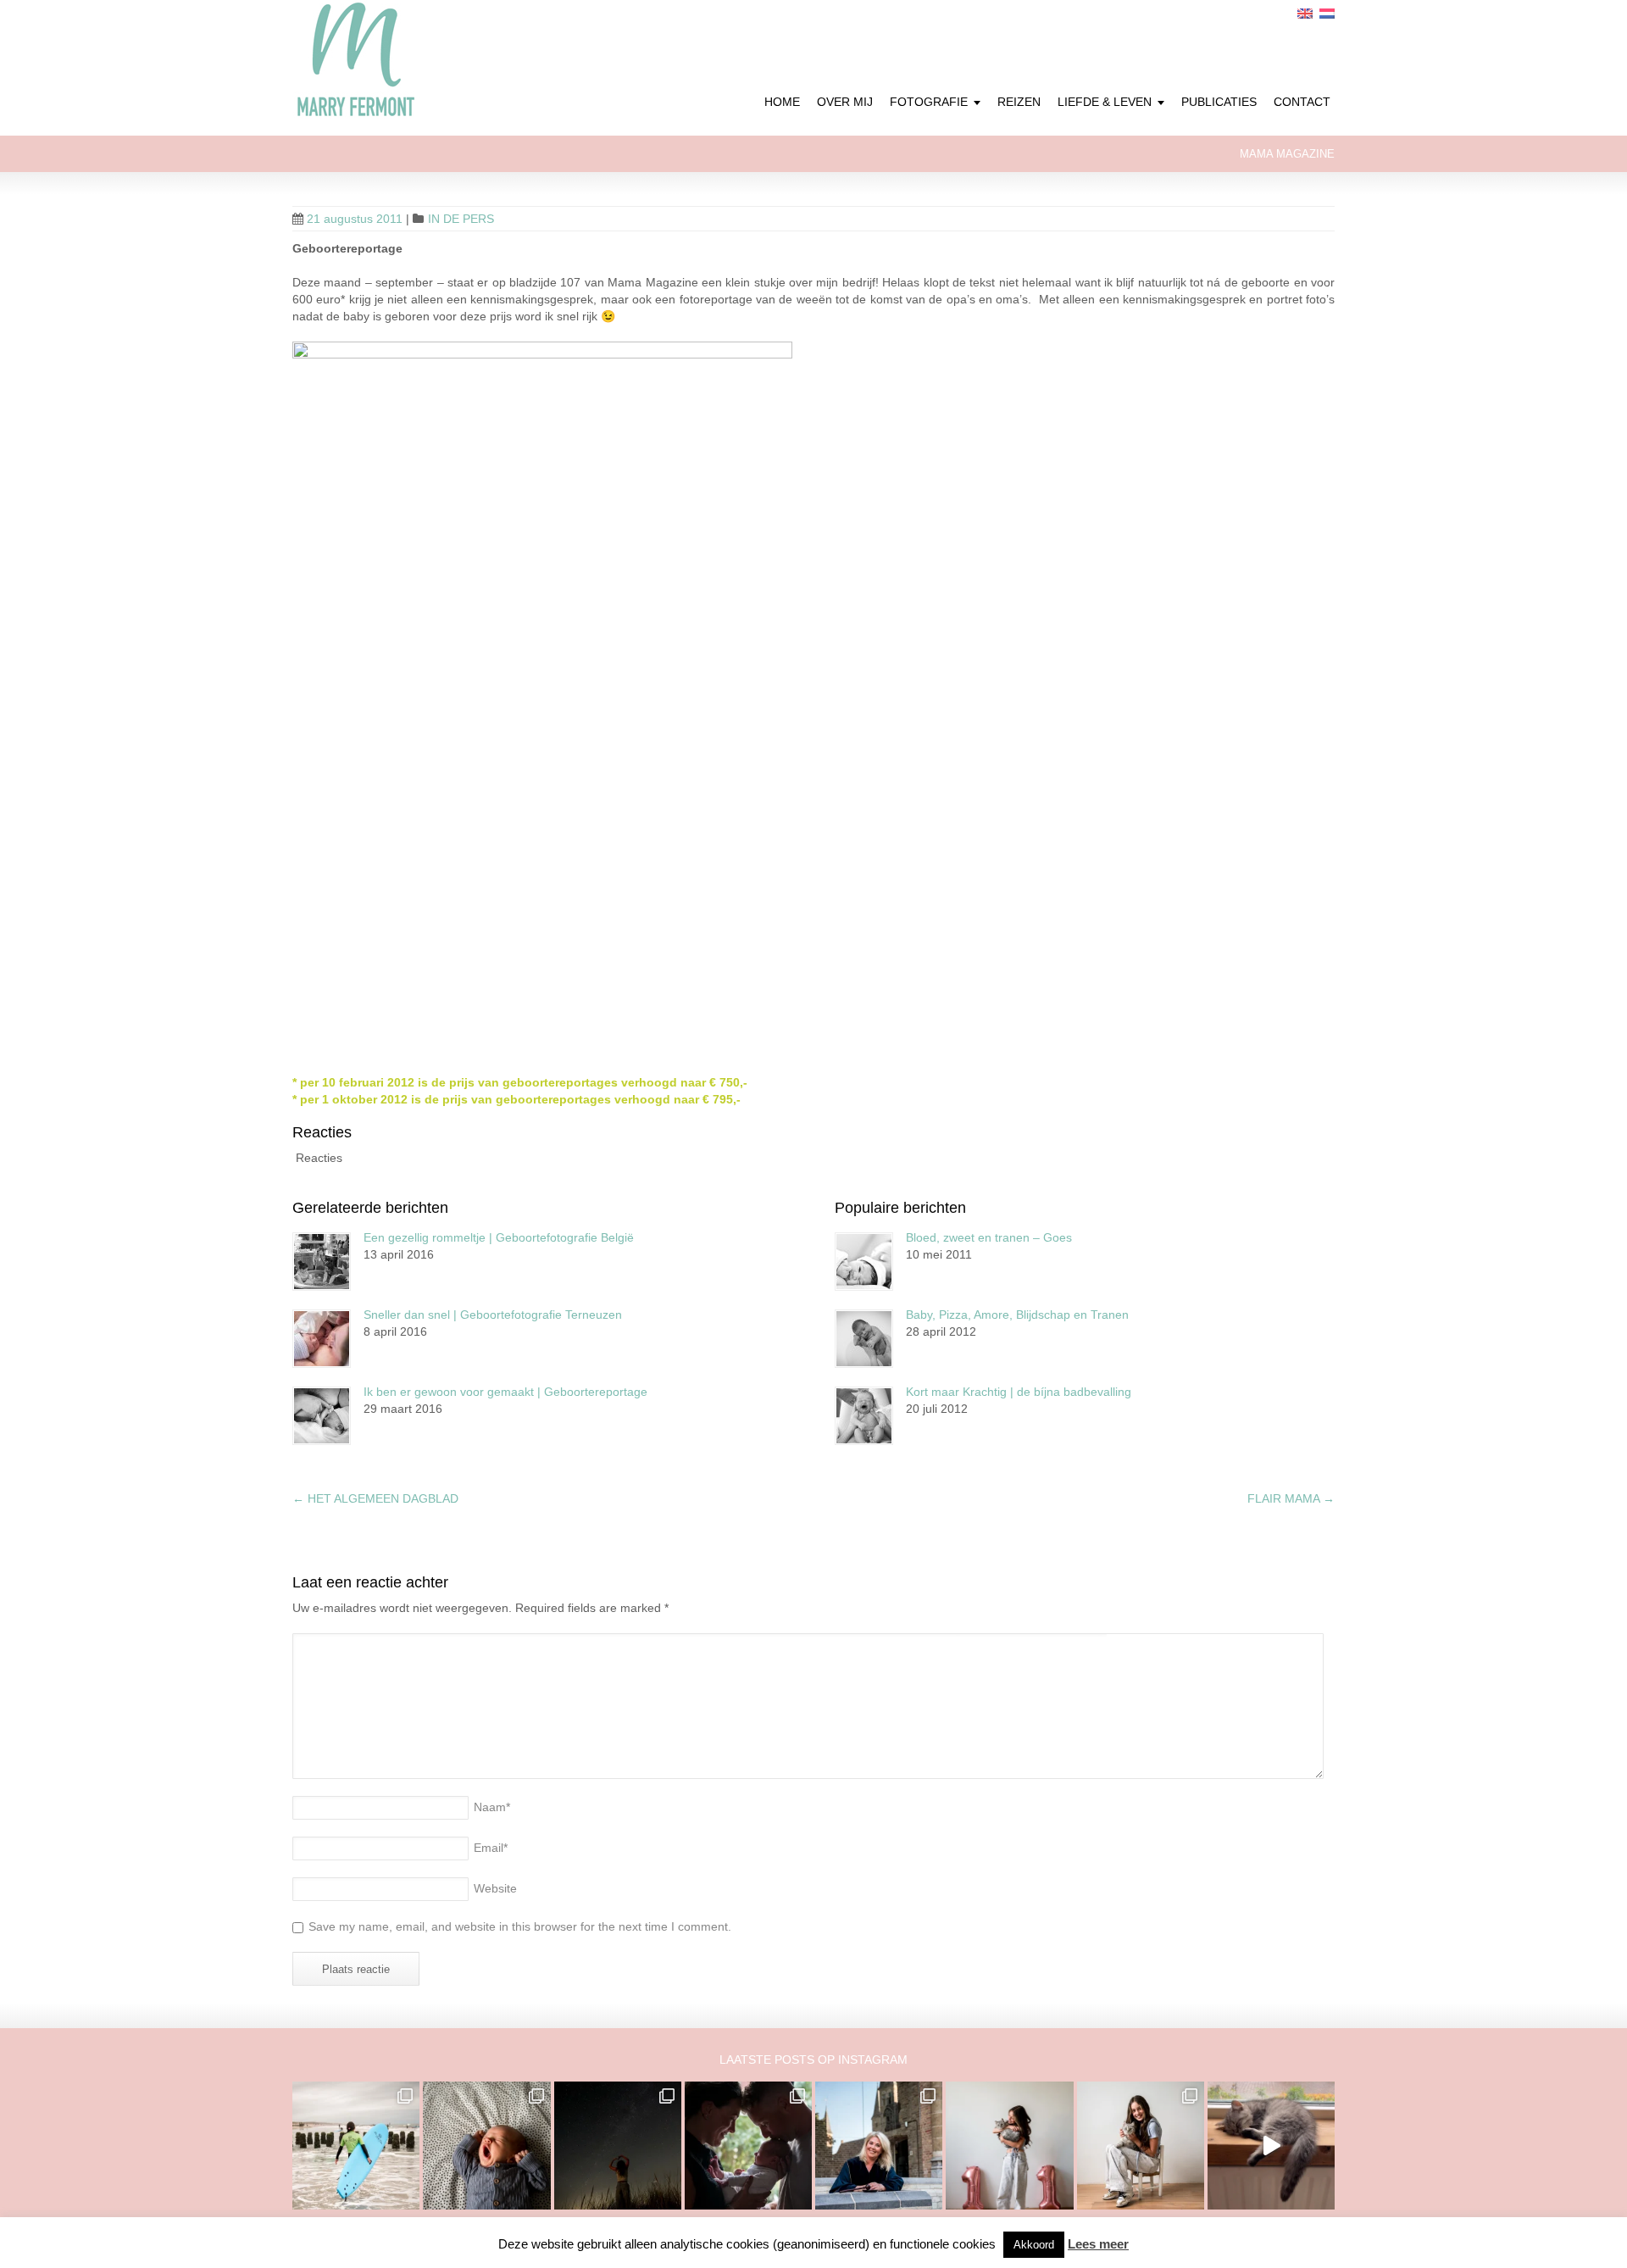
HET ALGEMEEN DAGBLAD (375, 1498)
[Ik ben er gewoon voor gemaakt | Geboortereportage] (322, 1416)
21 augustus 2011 (355, 219)
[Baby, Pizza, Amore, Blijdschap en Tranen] (864, 1339)
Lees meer (1098, 2244)
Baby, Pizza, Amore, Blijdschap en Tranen (1017, 1315)
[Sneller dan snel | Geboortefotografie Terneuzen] (322, 1339)
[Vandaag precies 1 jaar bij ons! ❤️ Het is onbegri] (1271, 2145)
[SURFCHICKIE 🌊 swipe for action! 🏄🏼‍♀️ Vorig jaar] (356, 2145)
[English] (1305, 14)
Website (495, 1888)
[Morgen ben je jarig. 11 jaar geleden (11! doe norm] (1141, 2145)
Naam (492, 1807)
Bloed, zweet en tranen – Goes (989, 1237)
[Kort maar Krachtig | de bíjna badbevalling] (864, 1416)
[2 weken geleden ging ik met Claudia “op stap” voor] (879, 2145)
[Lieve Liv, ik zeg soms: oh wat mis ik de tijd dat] (1009, 2145)
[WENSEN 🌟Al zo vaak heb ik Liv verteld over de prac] (618, 2145)
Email (491, 1848)
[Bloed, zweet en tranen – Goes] (864, 1262)
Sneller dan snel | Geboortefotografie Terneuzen (493, 1315)
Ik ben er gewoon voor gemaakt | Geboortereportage (505, 1392)
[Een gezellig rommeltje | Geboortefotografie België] (322, 1262)
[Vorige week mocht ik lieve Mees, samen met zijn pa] (748, 2145)
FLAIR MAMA (1291, 1498)
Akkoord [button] (1034, 2245)
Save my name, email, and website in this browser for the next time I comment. (520, 1926)
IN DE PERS (461, 219)
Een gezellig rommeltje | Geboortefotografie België (499, 1237)
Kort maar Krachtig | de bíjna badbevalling (1019, 1392)
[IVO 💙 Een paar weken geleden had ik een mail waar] (486, 2145)
